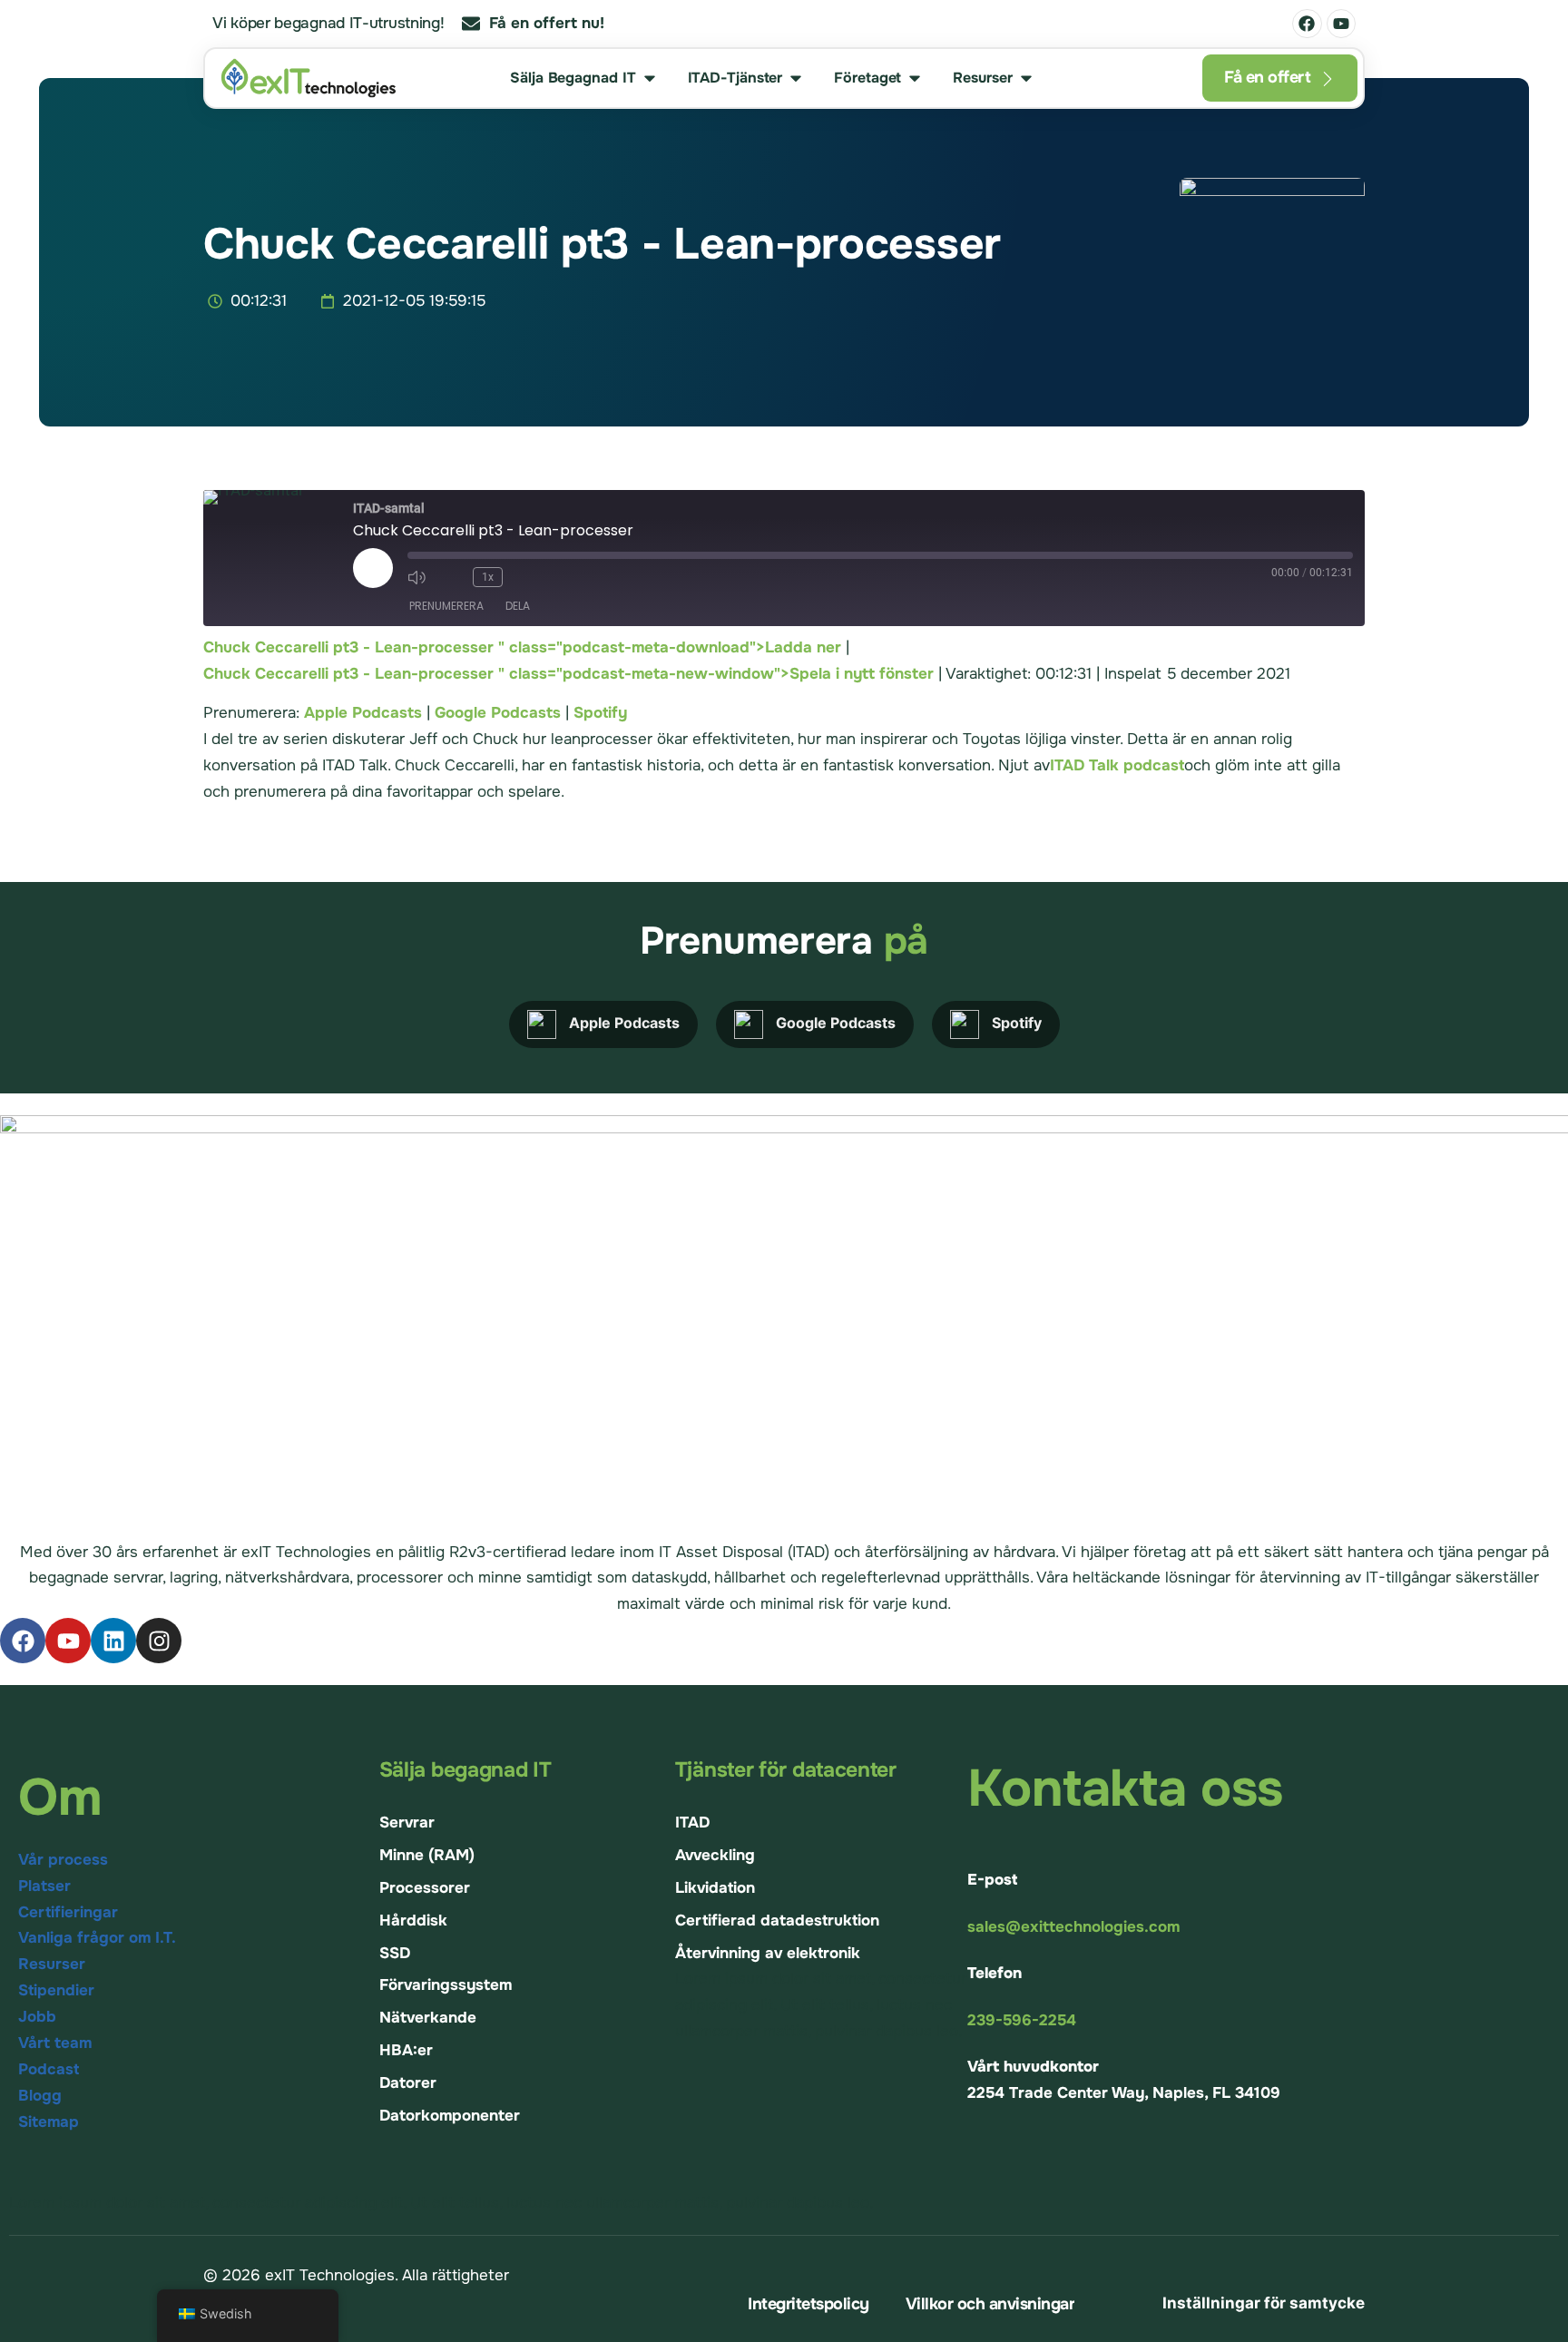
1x (488, 577)
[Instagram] (159, 1641)
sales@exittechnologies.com (1073, 1927)
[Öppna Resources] (1026, 78)
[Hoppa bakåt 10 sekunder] (455, 577)
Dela (518, 606)
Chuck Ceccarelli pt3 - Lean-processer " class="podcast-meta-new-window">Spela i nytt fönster (568, 674)
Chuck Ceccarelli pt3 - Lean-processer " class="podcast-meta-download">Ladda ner (522, 647)
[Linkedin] (113, 1641)
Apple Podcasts (363, 713)
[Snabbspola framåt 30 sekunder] (526, 577)
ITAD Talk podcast (1117, 765)
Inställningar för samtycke (1264, 2303)
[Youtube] (1341, 24)
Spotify (600, 713)
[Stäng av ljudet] (422, 577)
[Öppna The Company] (915, 78)
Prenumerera (446, 606)
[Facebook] (1307, 24)
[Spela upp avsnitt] (373, 568)
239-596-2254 (1022, 2020)
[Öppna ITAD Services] (796, 78)
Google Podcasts (498, 713)
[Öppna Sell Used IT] (650, 78)
